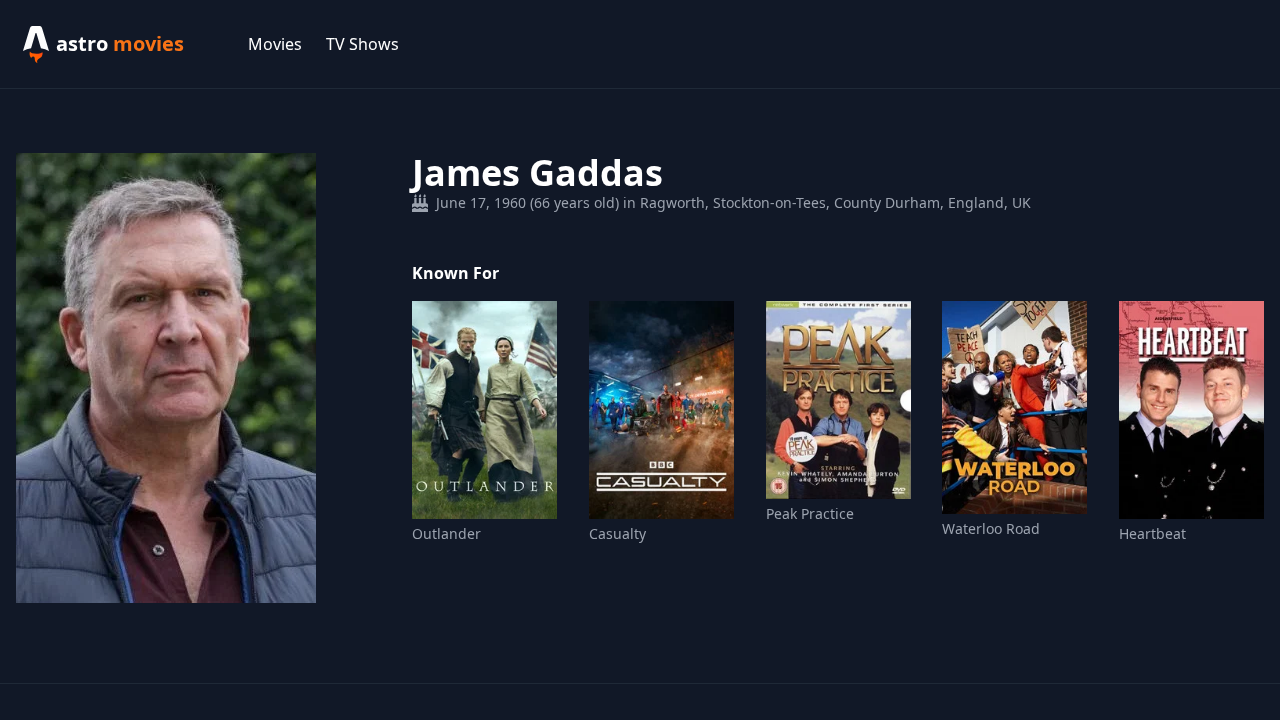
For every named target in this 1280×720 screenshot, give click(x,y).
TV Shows (362, 44)
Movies (275, 44)
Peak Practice (810, 513)
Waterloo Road (991, 528)
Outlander (446, 533)
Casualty (617, 533)
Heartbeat (1152, 533)
